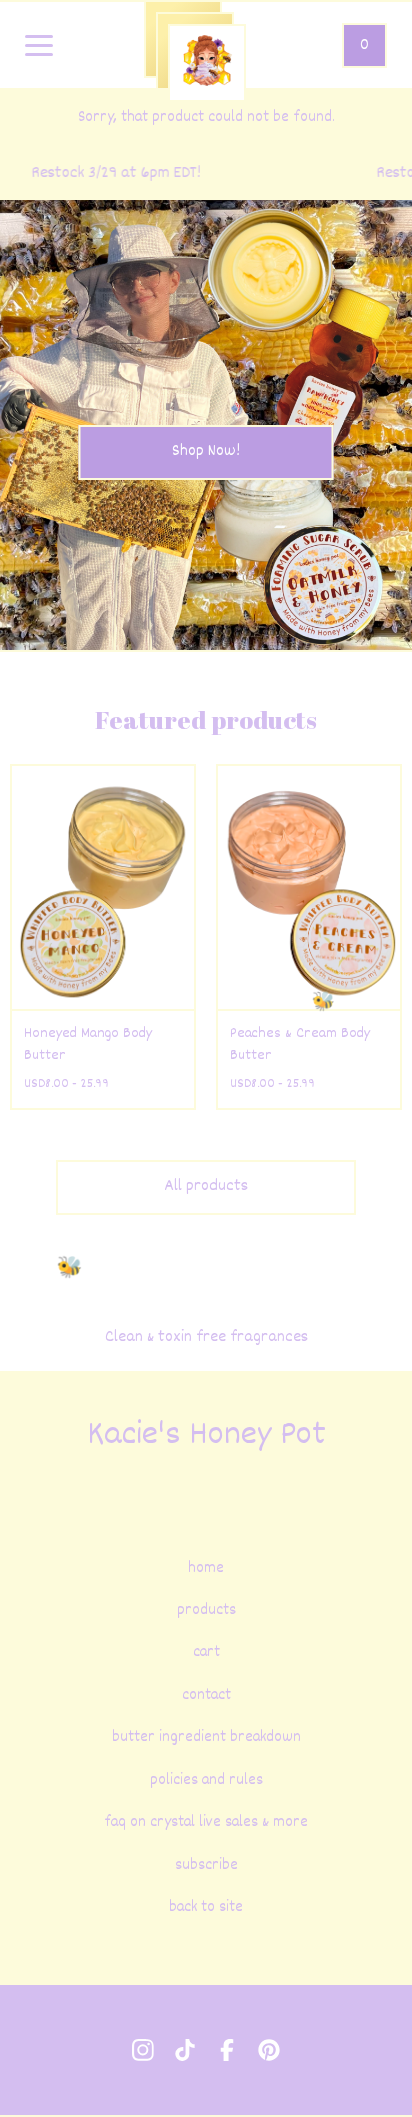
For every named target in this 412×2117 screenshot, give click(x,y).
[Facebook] (227, 2050)
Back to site (206, 1908)
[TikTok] (185, 2050)
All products (206, 1186)
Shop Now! (206, 451)
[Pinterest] (269, 2050)
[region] (206, 173)
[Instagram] (143, 2050)
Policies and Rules (206, 1781)
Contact (206, 1696)
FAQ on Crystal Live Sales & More (206, 1823)
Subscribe (206, 1866)
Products (206, 1611)
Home (206, 1569)
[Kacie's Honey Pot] (207, 63)
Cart (206, 1653)
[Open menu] (39, 47)
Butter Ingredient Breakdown (206, 1738)
